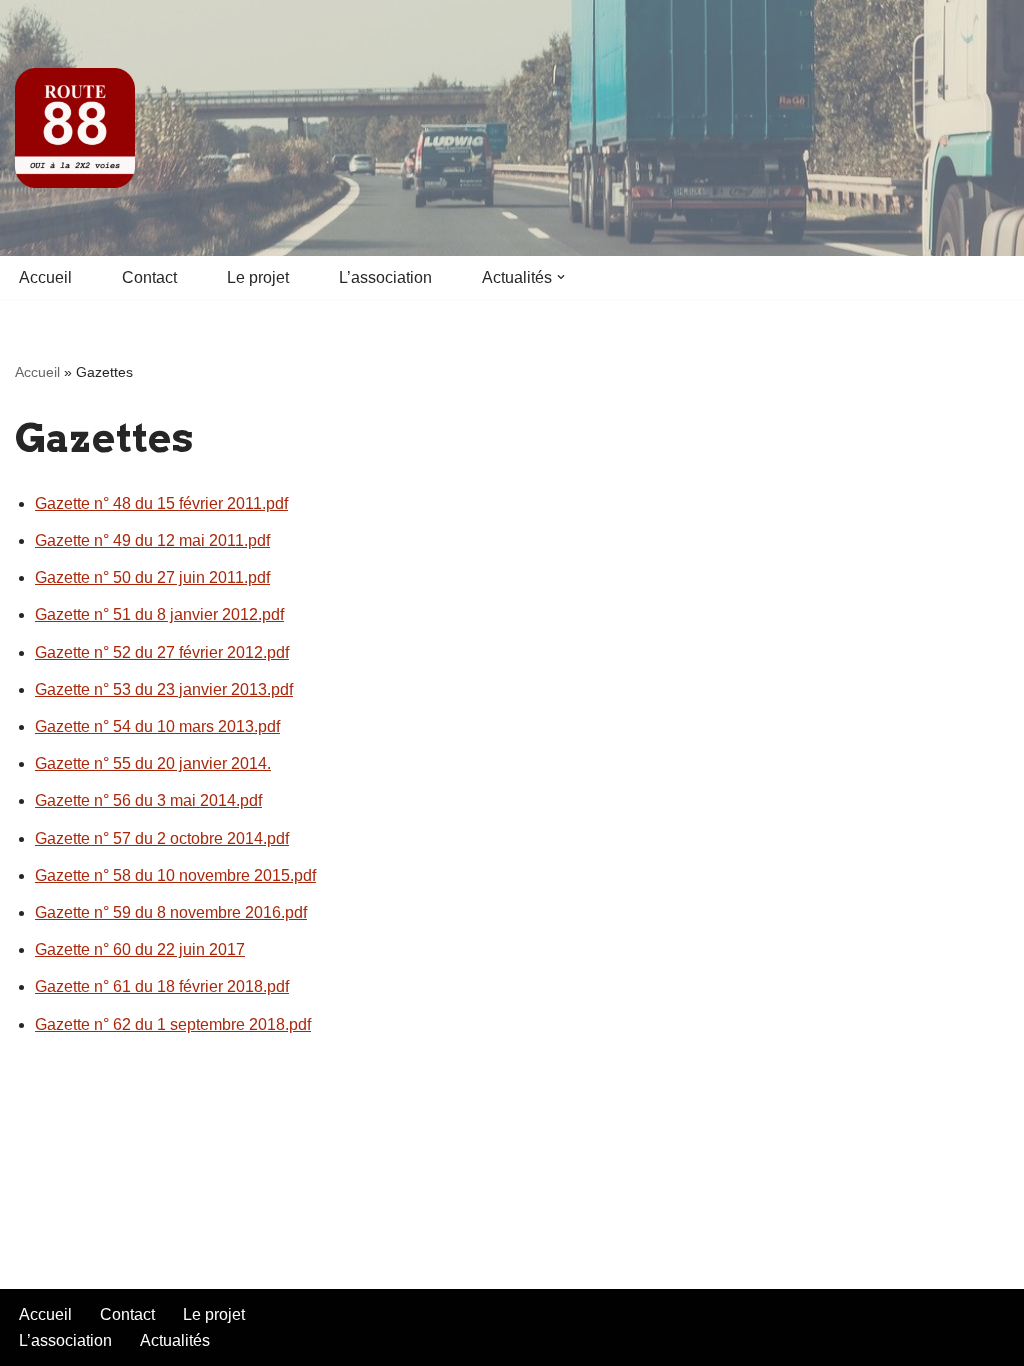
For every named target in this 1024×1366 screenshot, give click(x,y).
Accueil (45, 277)
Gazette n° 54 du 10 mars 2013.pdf (157, 726)
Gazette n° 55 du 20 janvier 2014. (153, 763)
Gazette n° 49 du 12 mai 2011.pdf (152, 540)
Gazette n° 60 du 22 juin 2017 (140, 949)
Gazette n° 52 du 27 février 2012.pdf (162, 652)
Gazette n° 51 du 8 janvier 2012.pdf (159, 614)
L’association (385, 277)
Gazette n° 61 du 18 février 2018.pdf (162, 986)
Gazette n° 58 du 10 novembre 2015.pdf (175, 875)
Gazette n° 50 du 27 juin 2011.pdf (152, 577)
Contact (149, 277)
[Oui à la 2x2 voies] (75, 128)
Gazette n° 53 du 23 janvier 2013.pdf (164, 689)
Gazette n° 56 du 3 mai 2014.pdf (148, 800)
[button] (561, 277)
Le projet (258, 277)
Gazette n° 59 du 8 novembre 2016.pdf (171, 912)
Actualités (175, 1340)
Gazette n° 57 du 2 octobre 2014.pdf (162, 838)
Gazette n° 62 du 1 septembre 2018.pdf (173, 1024)
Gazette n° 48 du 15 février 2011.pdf (161, 503)
